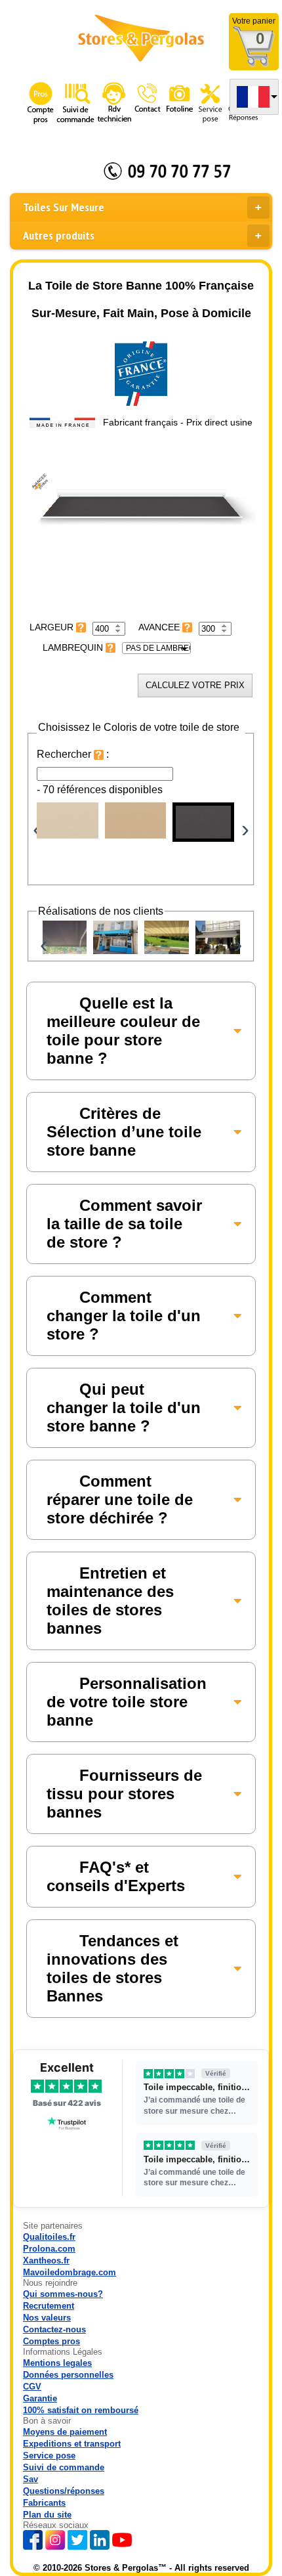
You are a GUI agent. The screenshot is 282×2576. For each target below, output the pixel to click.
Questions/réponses (64, 2491)
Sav (30, 2479)
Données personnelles (68, 2375)
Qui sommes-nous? (63, 2294)
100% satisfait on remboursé (81, 2410)
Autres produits (59, 235)
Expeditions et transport (72, 2444)
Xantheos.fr (46, 2260)
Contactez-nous (54, 2329)
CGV (32, 2387)
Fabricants (44, 2503)
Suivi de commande (64, 2467)
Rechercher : (73, 754)
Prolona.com (49, 2249)
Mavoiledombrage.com (70, 2272)
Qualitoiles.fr (49, 2237)
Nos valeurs (47, 2318)
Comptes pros (51, 2341)
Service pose (49, 2456)
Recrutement (49, 2306)
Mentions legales (57, 2363)
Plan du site (47, 2515)
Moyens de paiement (65, 2432)
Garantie (40, 2398)
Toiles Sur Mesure (64, 207)
